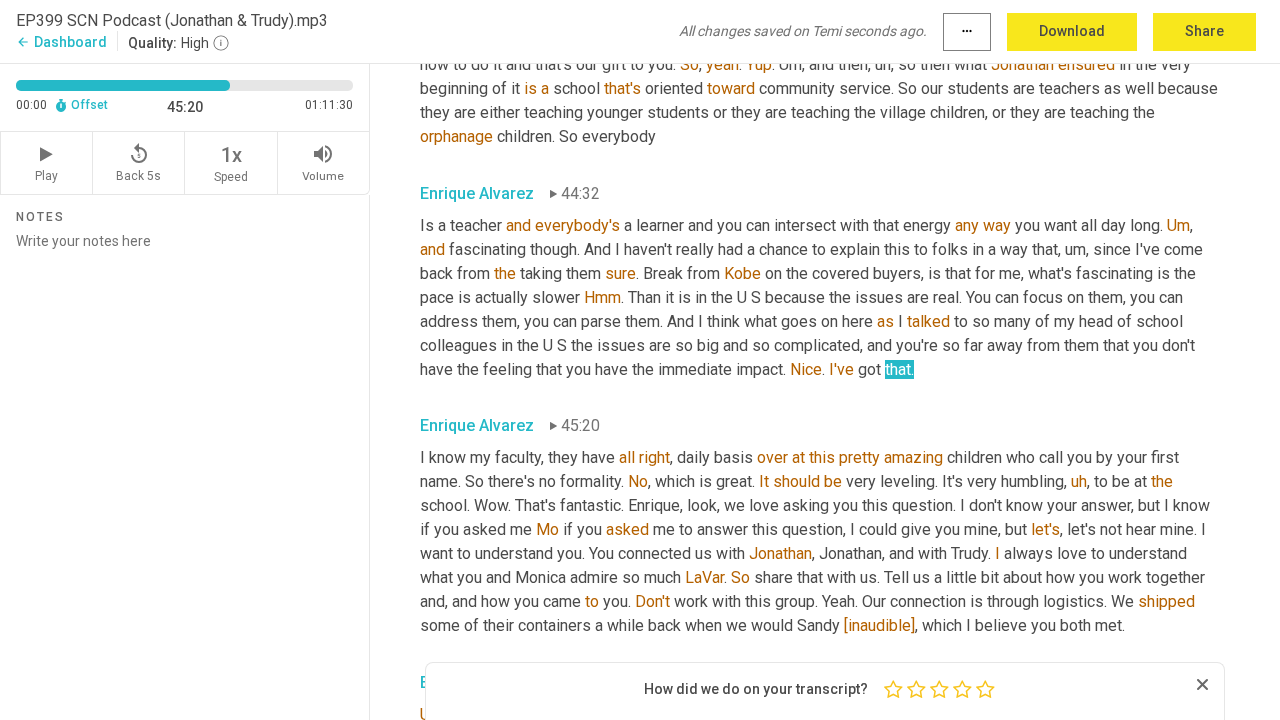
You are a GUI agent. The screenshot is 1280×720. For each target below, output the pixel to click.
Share (1204, 31)
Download (1072, 31)
